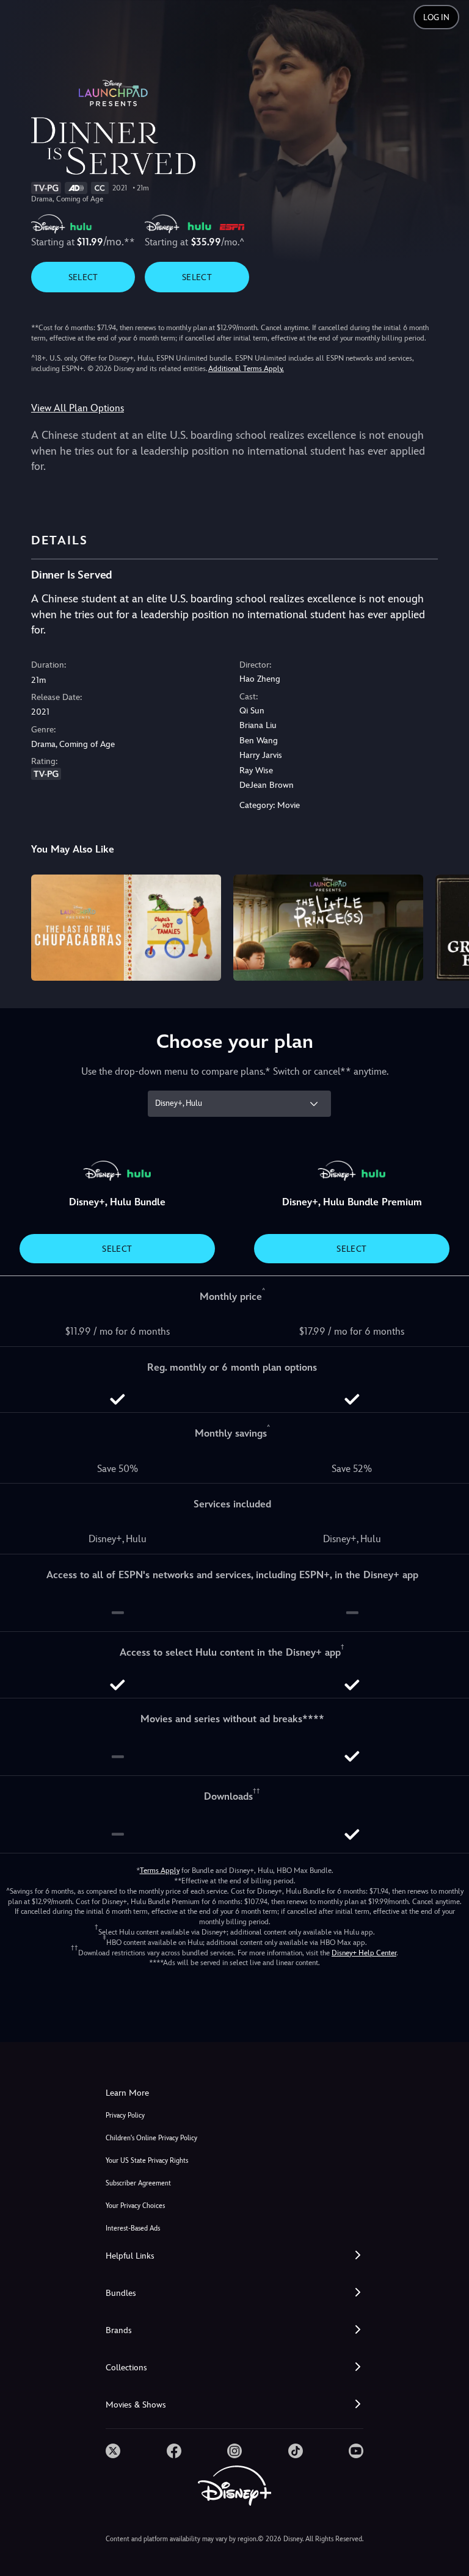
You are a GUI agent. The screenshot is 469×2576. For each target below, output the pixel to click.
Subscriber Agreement (138, 2183)
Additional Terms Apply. (246, 369)
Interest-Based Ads (133, 2228)
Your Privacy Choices (135, 2206)
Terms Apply (160, 1871)
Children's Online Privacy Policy (151, 2138)
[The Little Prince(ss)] (328, 928)
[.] (113, 2451)
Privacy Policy (125, 2116)
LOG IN (436, 17)
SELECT (83, 277)
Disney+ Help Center (364, 1953)
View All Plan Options (78, 408)
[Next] (448, 926)
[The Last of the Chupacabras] (126, 928)
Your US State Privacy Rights (147, 2161)
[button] (234, 2256)
